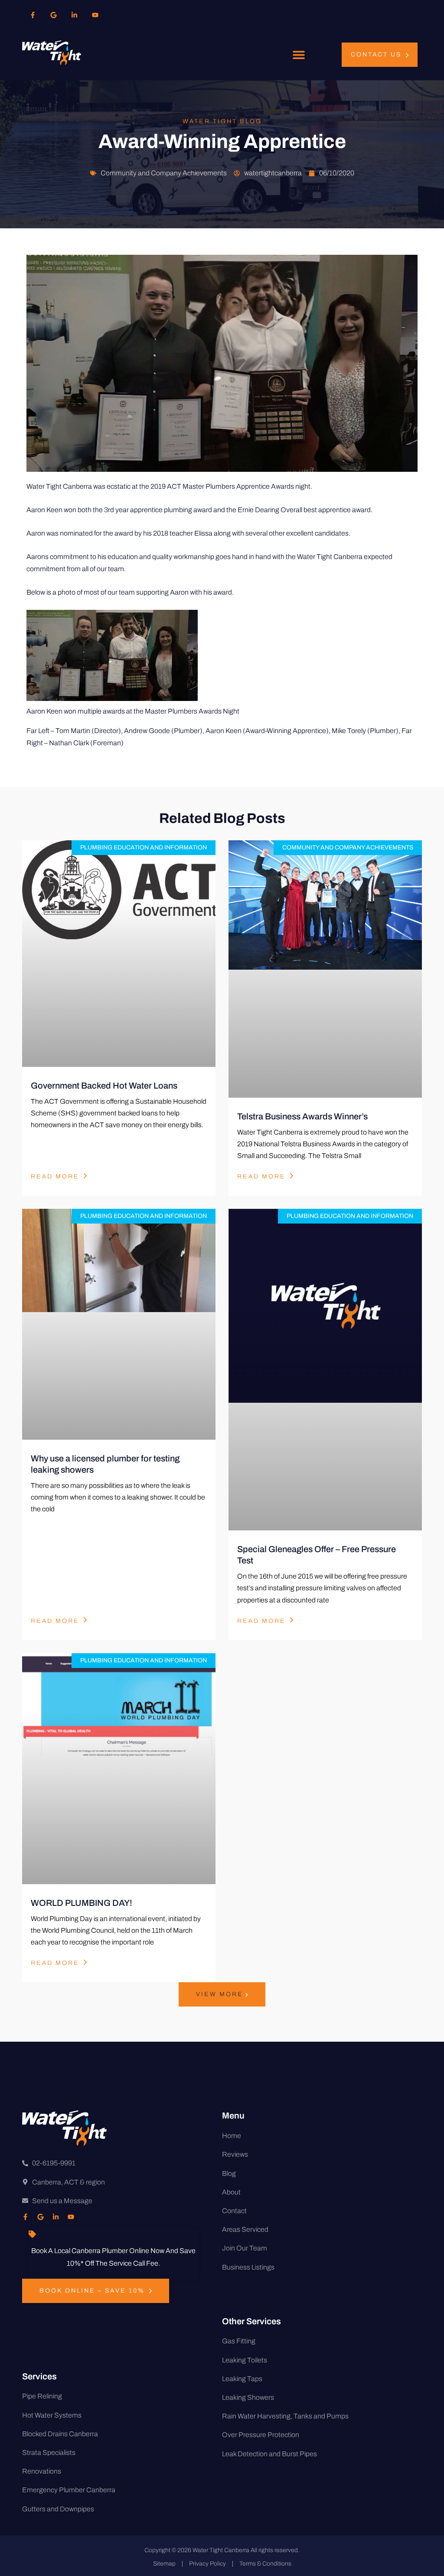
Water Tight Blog (222, 121)
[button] (299, 55)
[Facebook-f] (33, 15)
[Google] (53, 15)
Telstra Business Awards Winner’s (302, 1116)
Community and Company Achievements (164, 173)
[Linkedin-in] (74, 15)
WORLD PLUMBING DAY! (82, 1903)
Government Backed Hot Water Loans (104, 1086)
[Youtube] (95, 15)
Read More (55, 1176)
